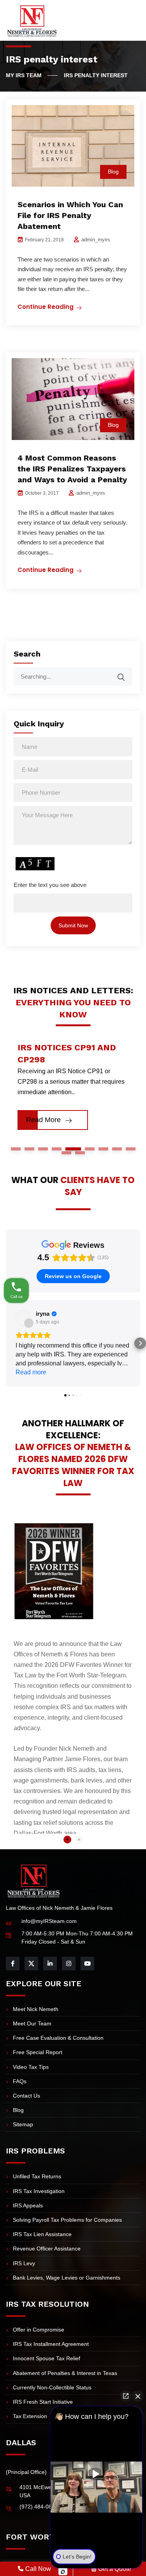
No (59, 1306)
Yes (85, 1306)
